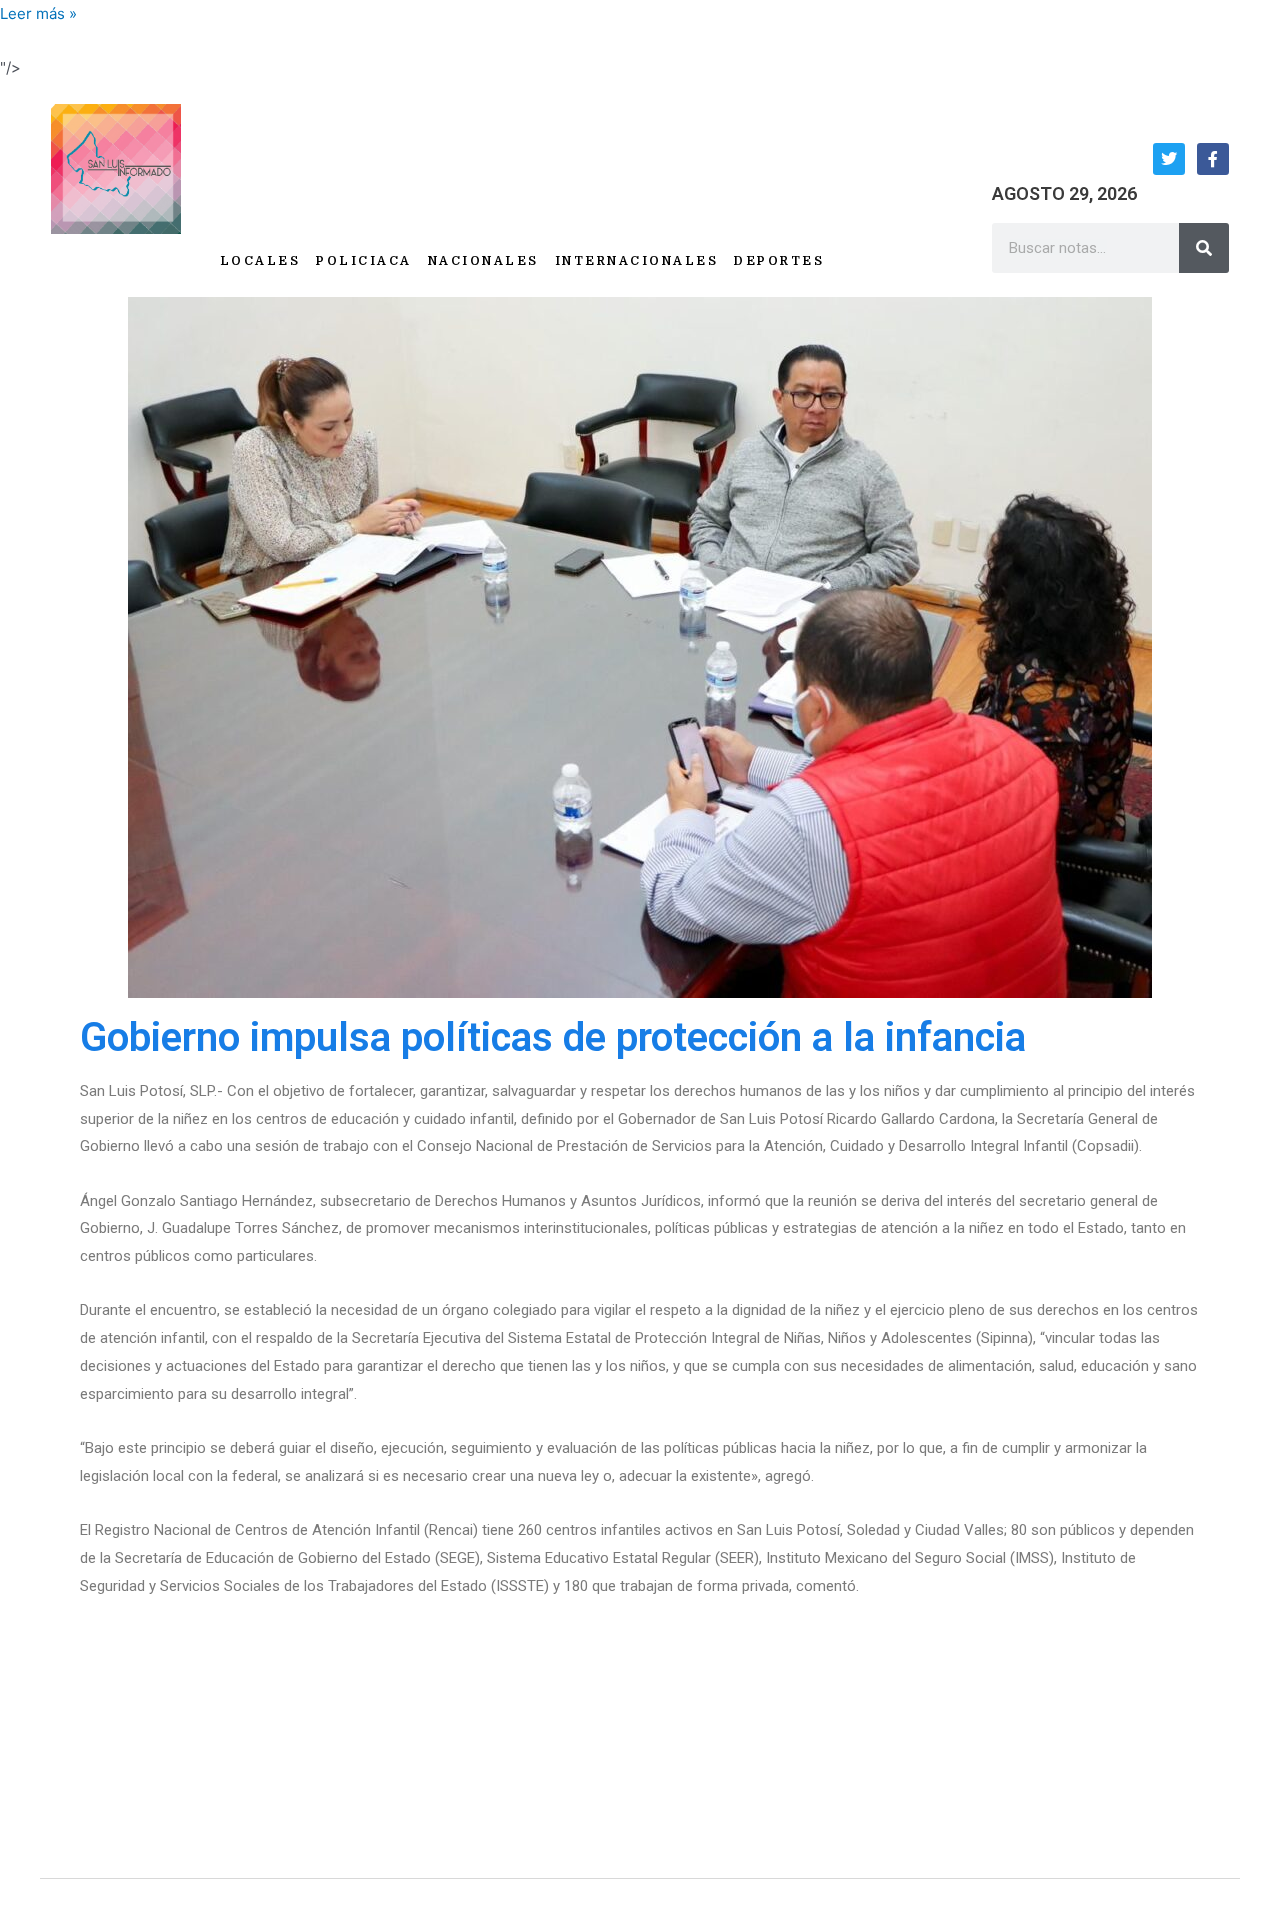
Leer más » (38, 13)
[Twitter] (1169, 159)
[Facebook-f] (1213, 159)
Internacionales (637, 261)
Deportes (779, 261)
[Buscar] (1204, 248)
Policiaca (364, 261)
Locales (260, 261)
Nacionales (483, 261)
